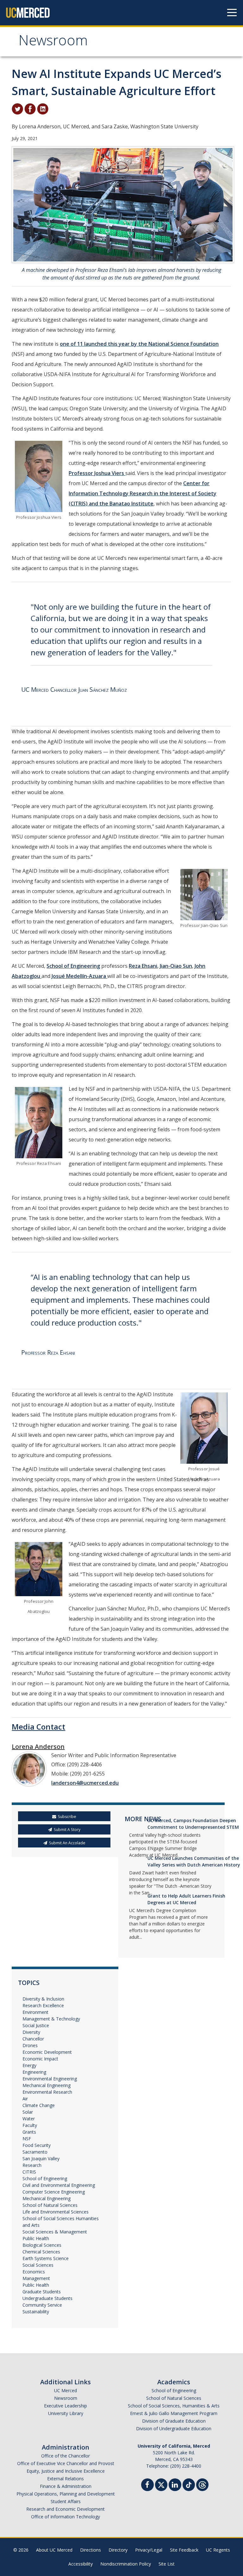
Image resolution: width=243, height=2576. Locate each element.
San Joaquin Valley (41, 2158)
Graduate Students (42, 2292)
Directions (90, 2550)
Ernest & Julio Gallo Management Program (174, 2413)
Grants (29, 2132)
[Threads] (202, 2484)
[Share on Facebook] (30, 108)
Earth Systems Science (46, 2258)
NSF (27, 2139)
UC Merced (65, 2390)
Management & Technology (51, 2019)
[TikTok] (189, 2484)
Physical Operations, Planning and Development (66, 2494)
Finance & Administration (66, 2486)
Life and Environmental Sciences (56, 2212)
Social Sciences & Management (55, 2232)
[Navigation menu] (232, 13)
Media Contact (38, 1727)
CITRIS (29, 2172)
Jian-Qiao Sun (176, 966)
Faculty (30, 2125)
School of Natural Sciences (50, 2205)
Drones (30, 2045)
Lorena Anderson (38, 1747)
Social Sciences (38, 2265)
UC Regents (218, 2550)
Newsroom (53, 42)
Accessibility (81, 2564)
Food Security (37, 2145)
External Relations (65, 2479)
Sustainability (36, 2312)
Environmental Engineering (50, 2079)
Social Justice (36, 2025)
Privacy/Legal (149, 2550)
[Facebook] (147, 2486)
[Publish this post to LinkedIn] (43, 108)
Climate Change (39, 2105)
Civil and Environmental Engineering (59, 2185)
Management (36, 2278)
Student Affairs (66, 2501)
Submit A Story (67, 1830)
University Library (66, 2413)
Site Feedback (184, 2550)
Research (32, 2165)
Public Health (36, 2238)
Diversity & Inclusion (43, 1999)
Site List (167, 2564)
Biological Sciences (42, 2245)
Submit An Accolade (67, 1843)
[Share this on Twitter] (17, 108)
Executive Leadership (65, 2406)
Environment (35, 2012)
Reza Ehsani (143, 966)
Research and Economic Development (65, 2509)
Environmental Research (47, 2092)
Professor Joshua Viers (97, 473)
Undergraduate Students (47, 2298)
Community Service (42, 2305)
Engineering (34, 2072)
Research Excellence (43, 2005)
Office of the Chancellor (65, 2456)
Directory (118, 2550)
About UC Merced (54, 2550)
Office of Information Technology (65, 2517)
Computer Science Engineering (54, 2192)
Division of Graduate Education (174, 2421)
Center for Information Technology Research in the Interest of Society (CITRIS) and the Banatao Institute (143, 493)
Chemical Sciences (41, 2252)
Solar (28, 2112)
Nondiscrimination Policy (126, 2564)
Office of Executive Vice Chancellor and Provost (66, 2463)
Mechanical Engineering (47, 2085)
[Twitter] (161, 2484)
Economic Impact (40, 2059)
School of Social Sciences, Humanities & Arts (174, 2406)
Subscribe (67, 1817)
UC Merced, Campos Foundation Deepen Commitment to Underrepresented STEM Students (193, 1827)
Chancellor (33, 2039)
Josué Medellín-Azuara (79, 976)
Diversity (31, 2032)
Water (29, 2119)
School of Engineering (73, 966)
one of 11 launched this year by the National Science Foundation (139, 344)
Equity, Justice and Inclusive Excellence (66, 2471)
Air (25, 2099)
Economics (34, 2272)
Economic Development (47, 2052)
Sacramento (35, 2152)
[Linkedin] (175, 2486)
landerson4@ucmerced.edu (85, 1783)
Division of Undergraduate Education (174, 2428)
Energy (29, 2065)
